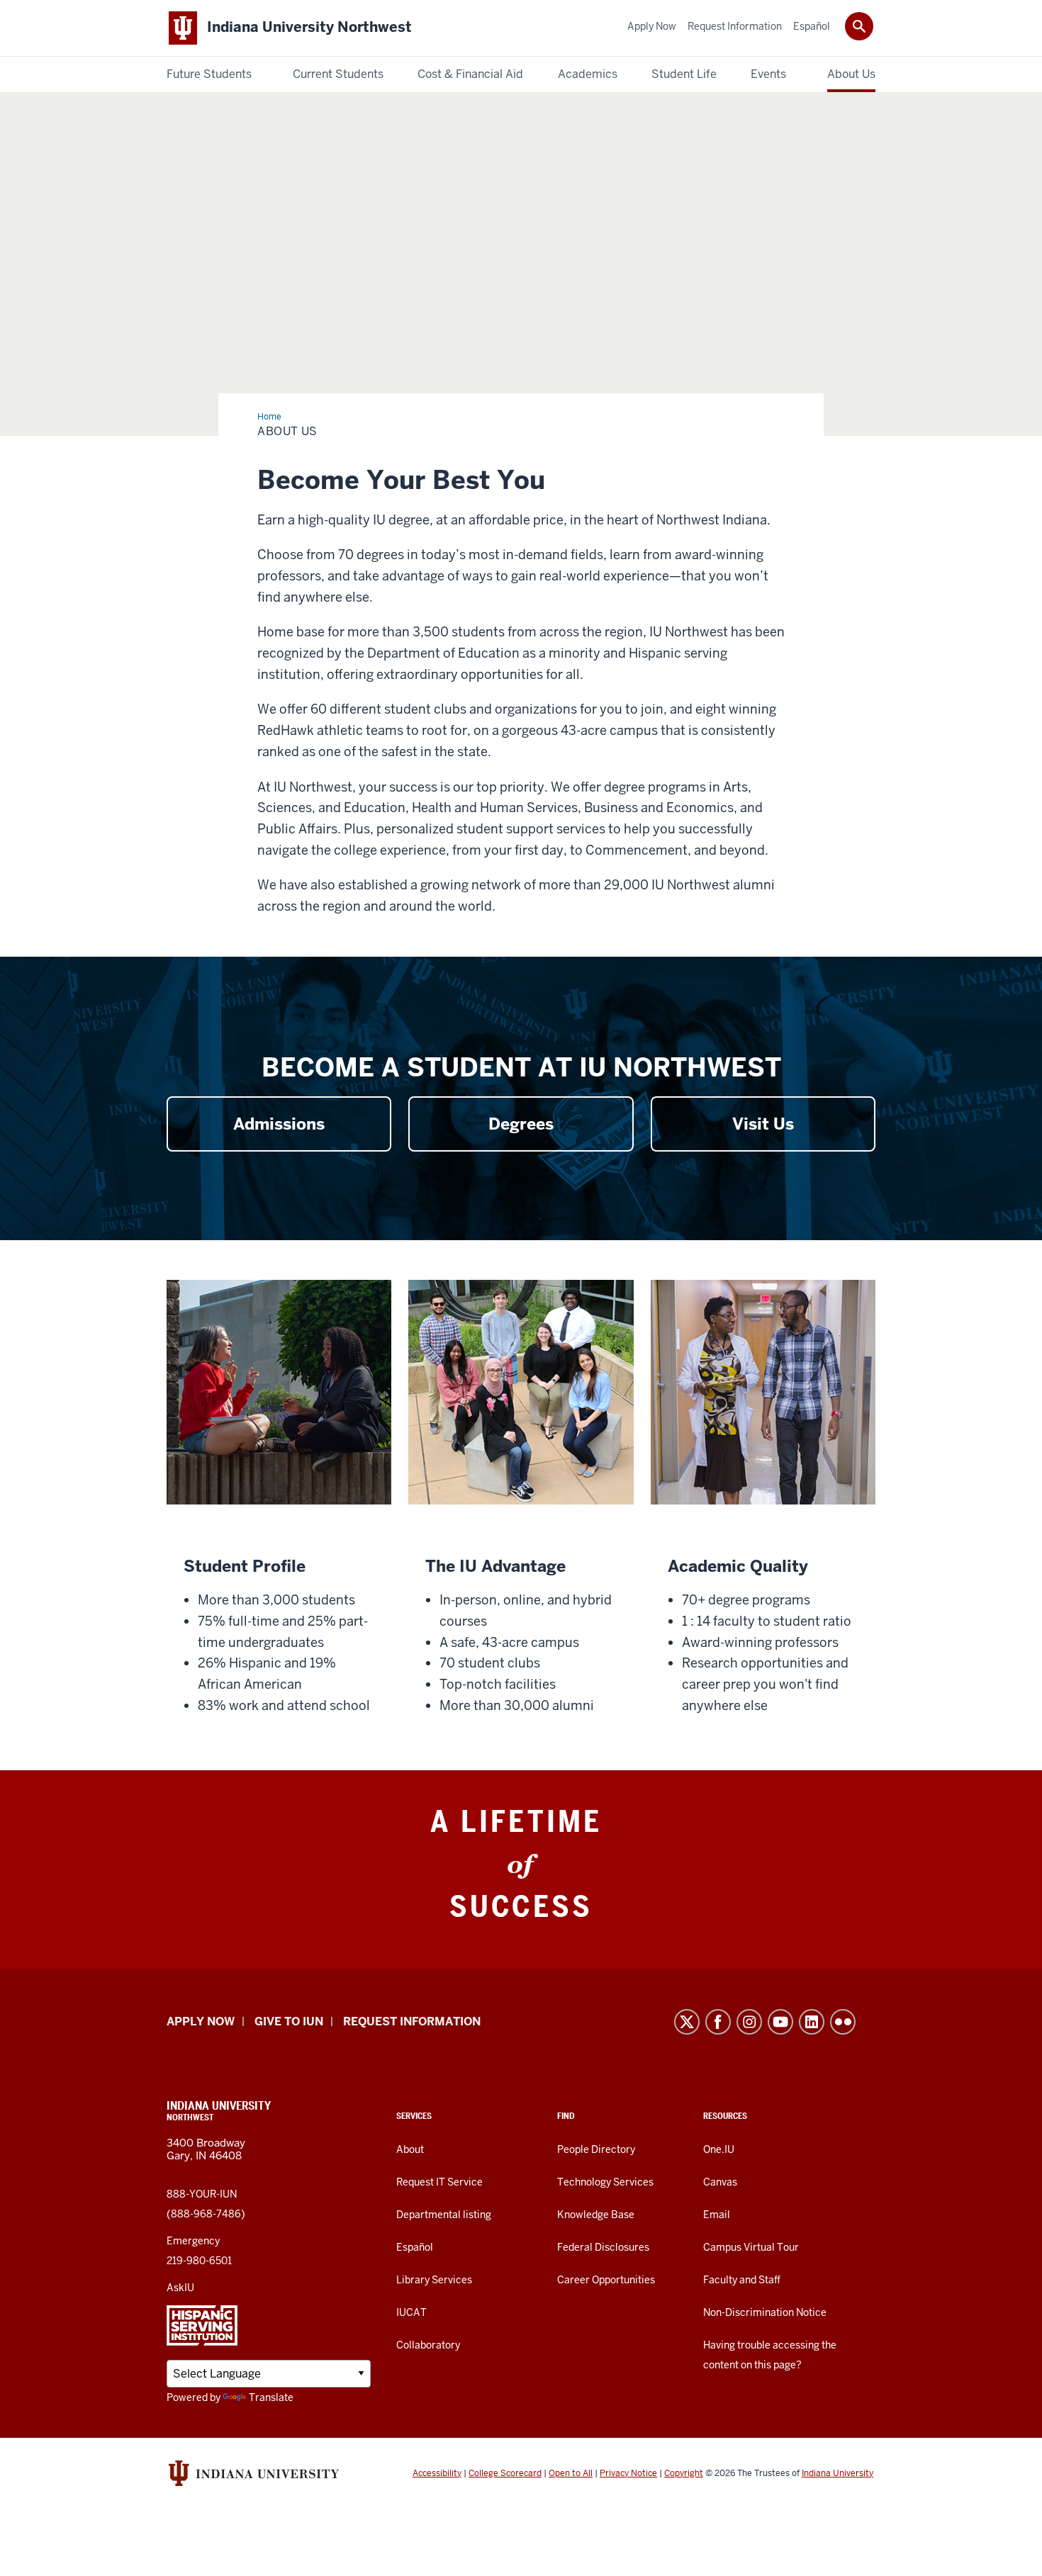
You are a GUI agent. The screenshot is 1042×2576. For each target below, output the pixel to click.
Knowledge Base (596, 2215)
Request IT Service (439, 2182)
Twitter (687, 2022)
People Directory (596, 2149)
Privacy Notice (628, 2473)
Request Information (412, 2021)
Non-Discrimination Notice (765, 2312)
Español (415, 2247)
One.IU (719, 2149)
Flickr (843, 2022)
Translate (271, 2397)
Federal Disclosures (603, 2247)
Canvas (720, 2182)
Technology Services (605, 2182)
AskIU (180, 2288)
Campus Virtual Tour (751, 2247)
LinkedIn (812, 2022)
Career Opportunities (606, 2280)
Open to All (571, 2473)
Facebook (718, 2022)
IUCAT (411, 2312)
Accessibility (437, 2473)
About (410, 2149)
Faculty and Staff (742, 2280)
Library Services (434, 2280)
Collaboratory (428, 2345)
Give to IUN (289, 2021)
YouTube (780, 2022)
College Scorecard (505, 2473)
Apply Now (201, 2021)
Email (717, 2215)
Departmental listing (444, 2215)
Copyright (684, 2473)
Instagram (749, 2022)
